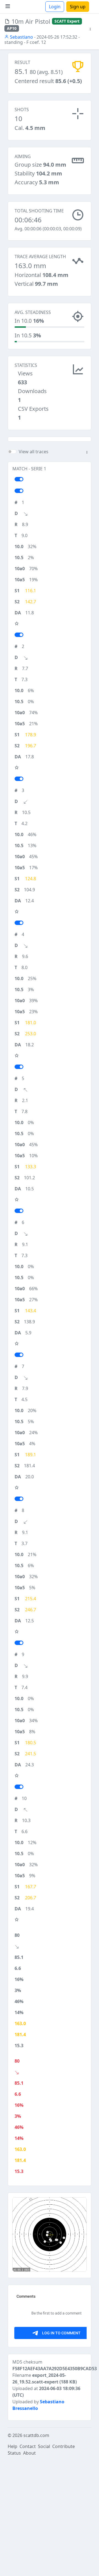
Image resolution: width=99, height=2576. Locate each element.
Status (14, 2453)
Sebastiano (21, 37)
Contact (28, 2446)
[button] (90, 29)
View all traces (34, 452)
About (29, 2453)
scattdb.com (36, 2435)
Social (44, 2446)
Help (13, 2446)
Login (55, 7)
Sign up (78, 7)
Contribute (64, 2446)
